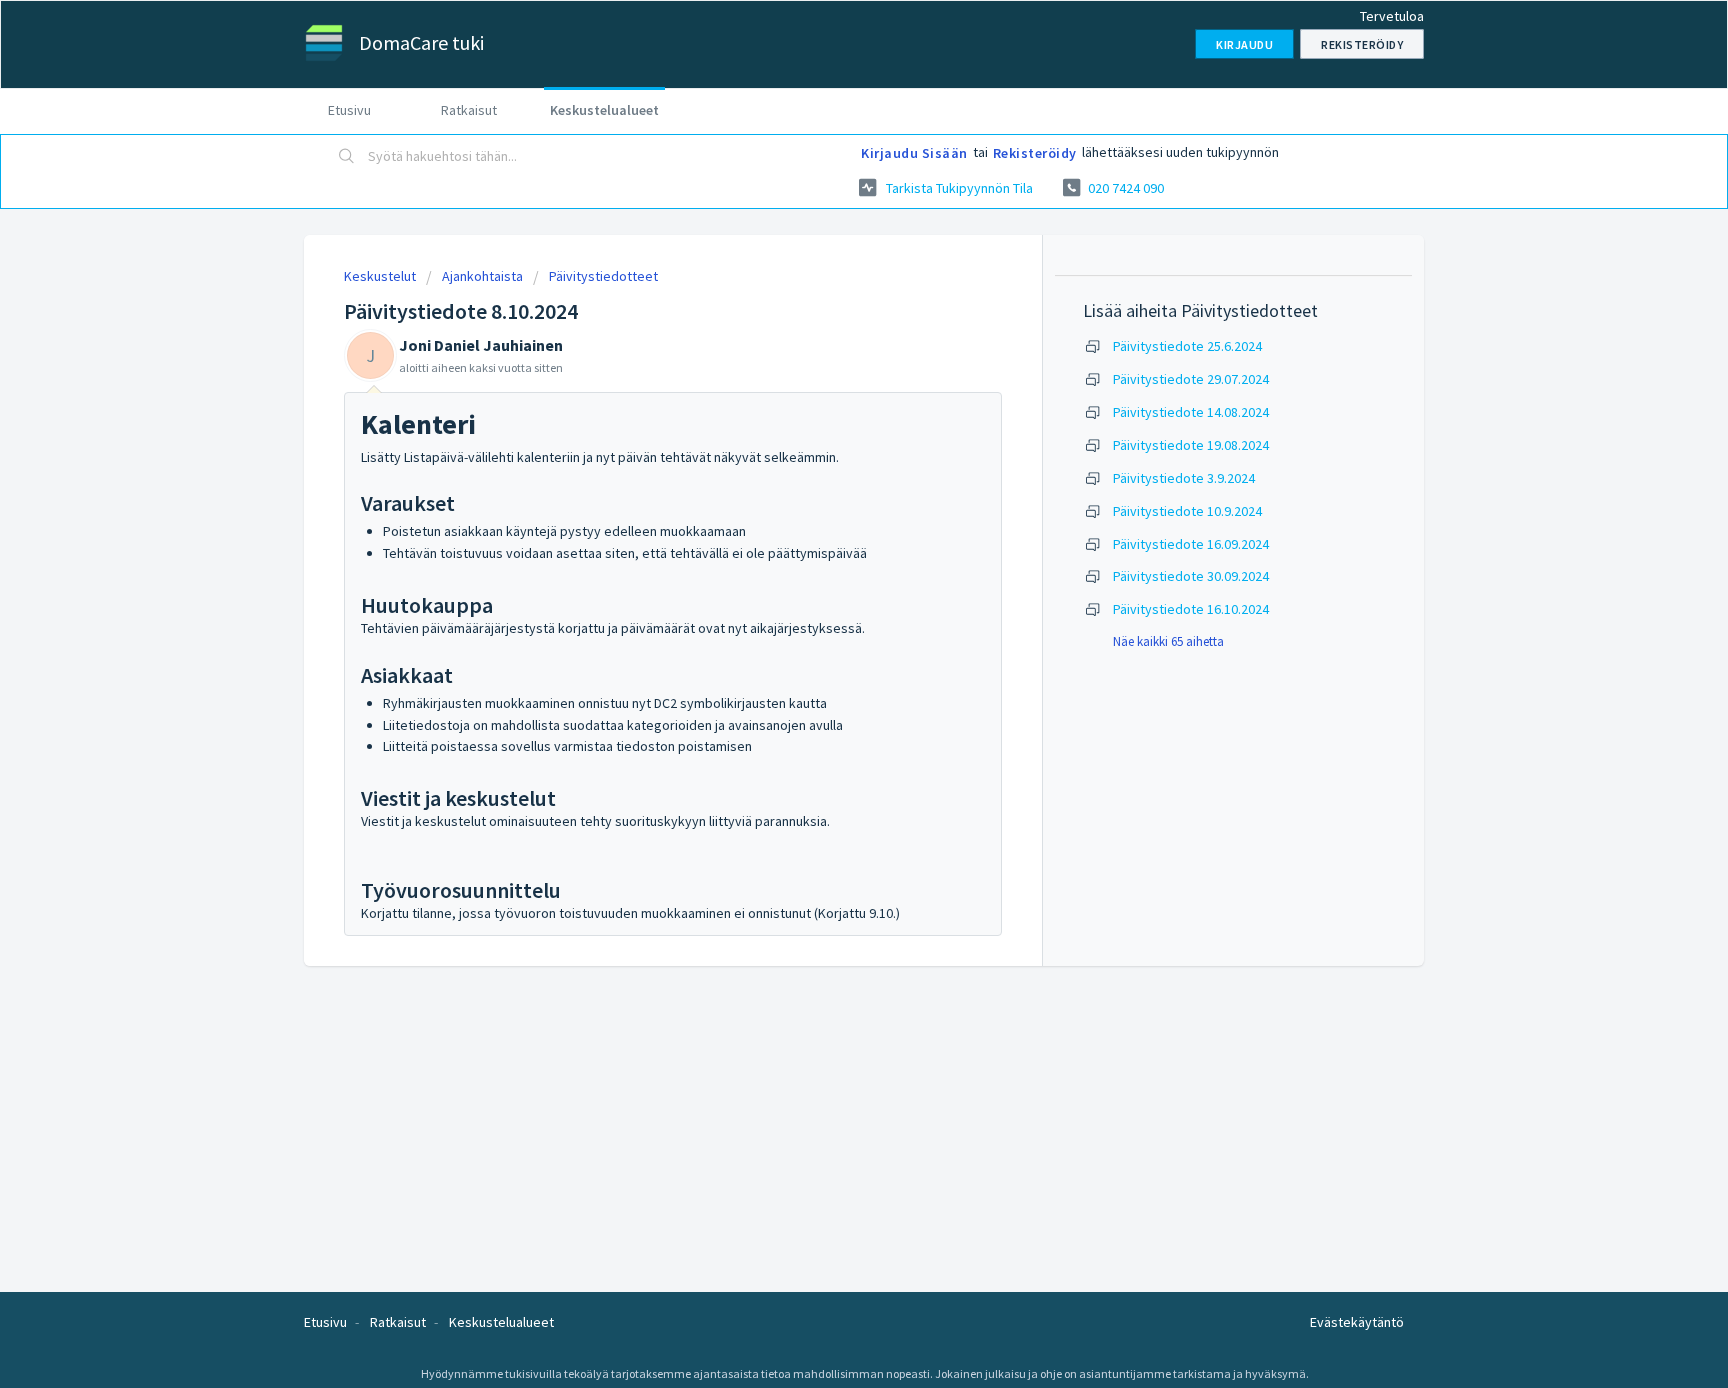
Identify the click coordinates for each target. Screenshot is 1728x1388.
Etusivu (349, 110)
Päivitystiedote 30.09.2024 (1191, 576)
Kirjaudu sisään (914, 153)
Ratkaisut (469, 110)
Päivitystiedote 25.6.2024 (1187, 346)
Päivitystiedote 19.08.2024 (1191, 445)
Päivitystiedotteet (603, 276)
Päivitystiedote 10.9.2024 (1187, 511)
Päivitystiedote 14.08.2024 (1191, 412)
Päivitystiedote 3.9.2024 (1184, 478)
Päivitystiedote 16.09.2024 (1191, 544)
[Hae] (347, 157)
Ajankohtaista (482, 276)
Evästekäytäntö (1357, 1322)
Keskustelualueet (604, 110)
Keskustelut (380, 276)
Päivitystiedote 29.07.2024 (1191, 379)
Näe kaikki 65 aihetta (1168, 641)
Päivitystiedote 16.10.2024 (1191, 609)
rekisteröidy (1035, 153)
